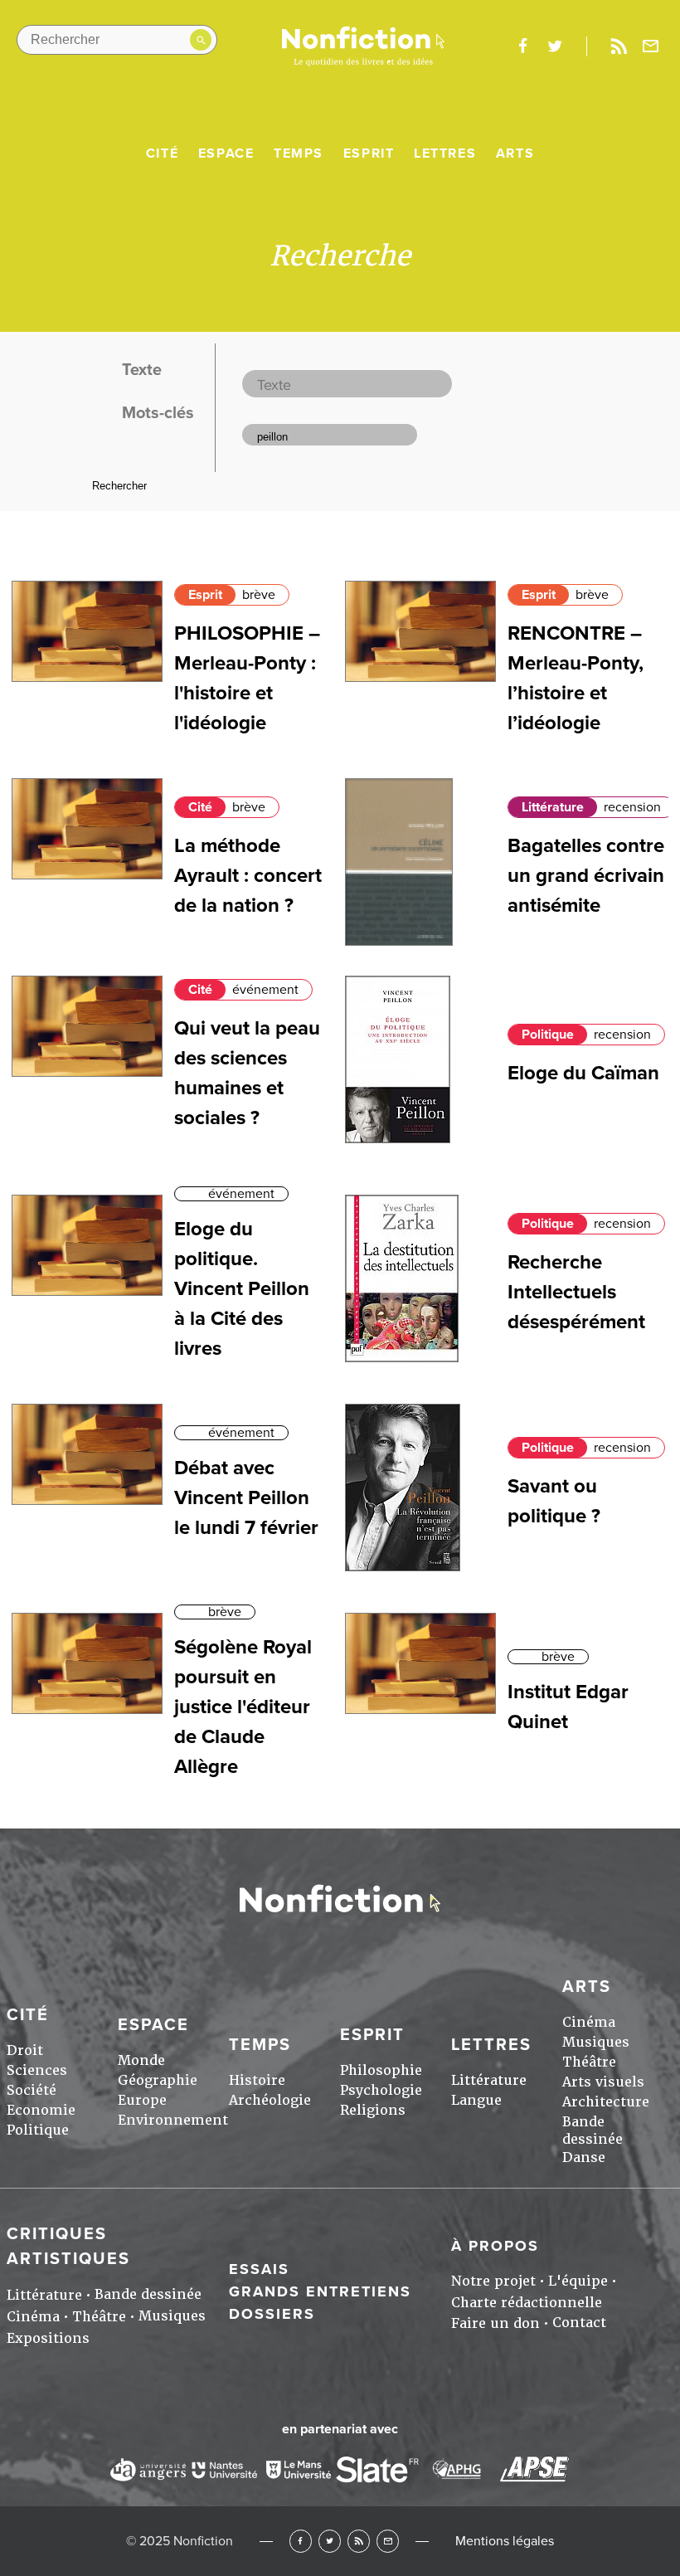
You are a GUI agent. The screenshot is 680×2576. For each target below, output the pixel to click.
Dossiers (272, 2314)
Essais (259, 2269)
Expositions (48, 2338)
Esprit (369, 153)
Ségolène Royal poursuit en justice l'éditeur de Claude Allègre (243, 1707)
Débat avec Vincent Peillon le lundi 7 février (246, 1498)
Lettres (445, 153)
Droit (25, 2050)
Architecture (606, 2102)
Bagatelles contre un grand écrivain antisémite (586, 876)
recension (632, 807)
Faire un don (495, 2323)
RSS (359, 2541)
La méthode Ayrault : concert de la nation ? (248, 876)
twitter (555, 46)
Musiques (596, 2042)
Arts (515, 153)
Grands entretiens (320, 2291)
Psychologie (381, 2090)
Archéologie (270, 2100)
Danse (584, 2157)
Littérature (553, 807)
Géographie (158, 2080)
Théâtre (589, 2062)
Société (32, 2090)
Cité (162, 153)
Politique (548, 1035)
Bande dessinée (593, 2130)
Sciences (37, 2070)
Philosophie (381, 2070)
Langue (476, 2100)
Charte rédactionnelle (527, 2303)
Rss (619, 46)
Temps (299, 153)
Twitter (330, 2541)
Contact (579, 2323)
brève (259, 595)
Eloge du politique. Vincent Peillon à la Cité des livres (242, 1289)
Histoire (257, 2080)
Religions (373, 2110)
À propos (495, 2246)
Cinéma (589, 2022)
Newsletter (651, 46)
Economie (41, 2110)
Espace (226, 153)
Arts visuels (603, 2082)
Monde (141, 2060)
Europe (142, 2100)
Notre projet (493, 2281)
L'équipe (578, 2281)
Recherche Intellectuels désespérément (576, 1292)
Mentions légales (505, 2541)
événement (265, 990)
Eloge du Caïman (583, 1073)
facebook (522, 46)
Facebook (301, 2541)
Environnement (173, 2120)
